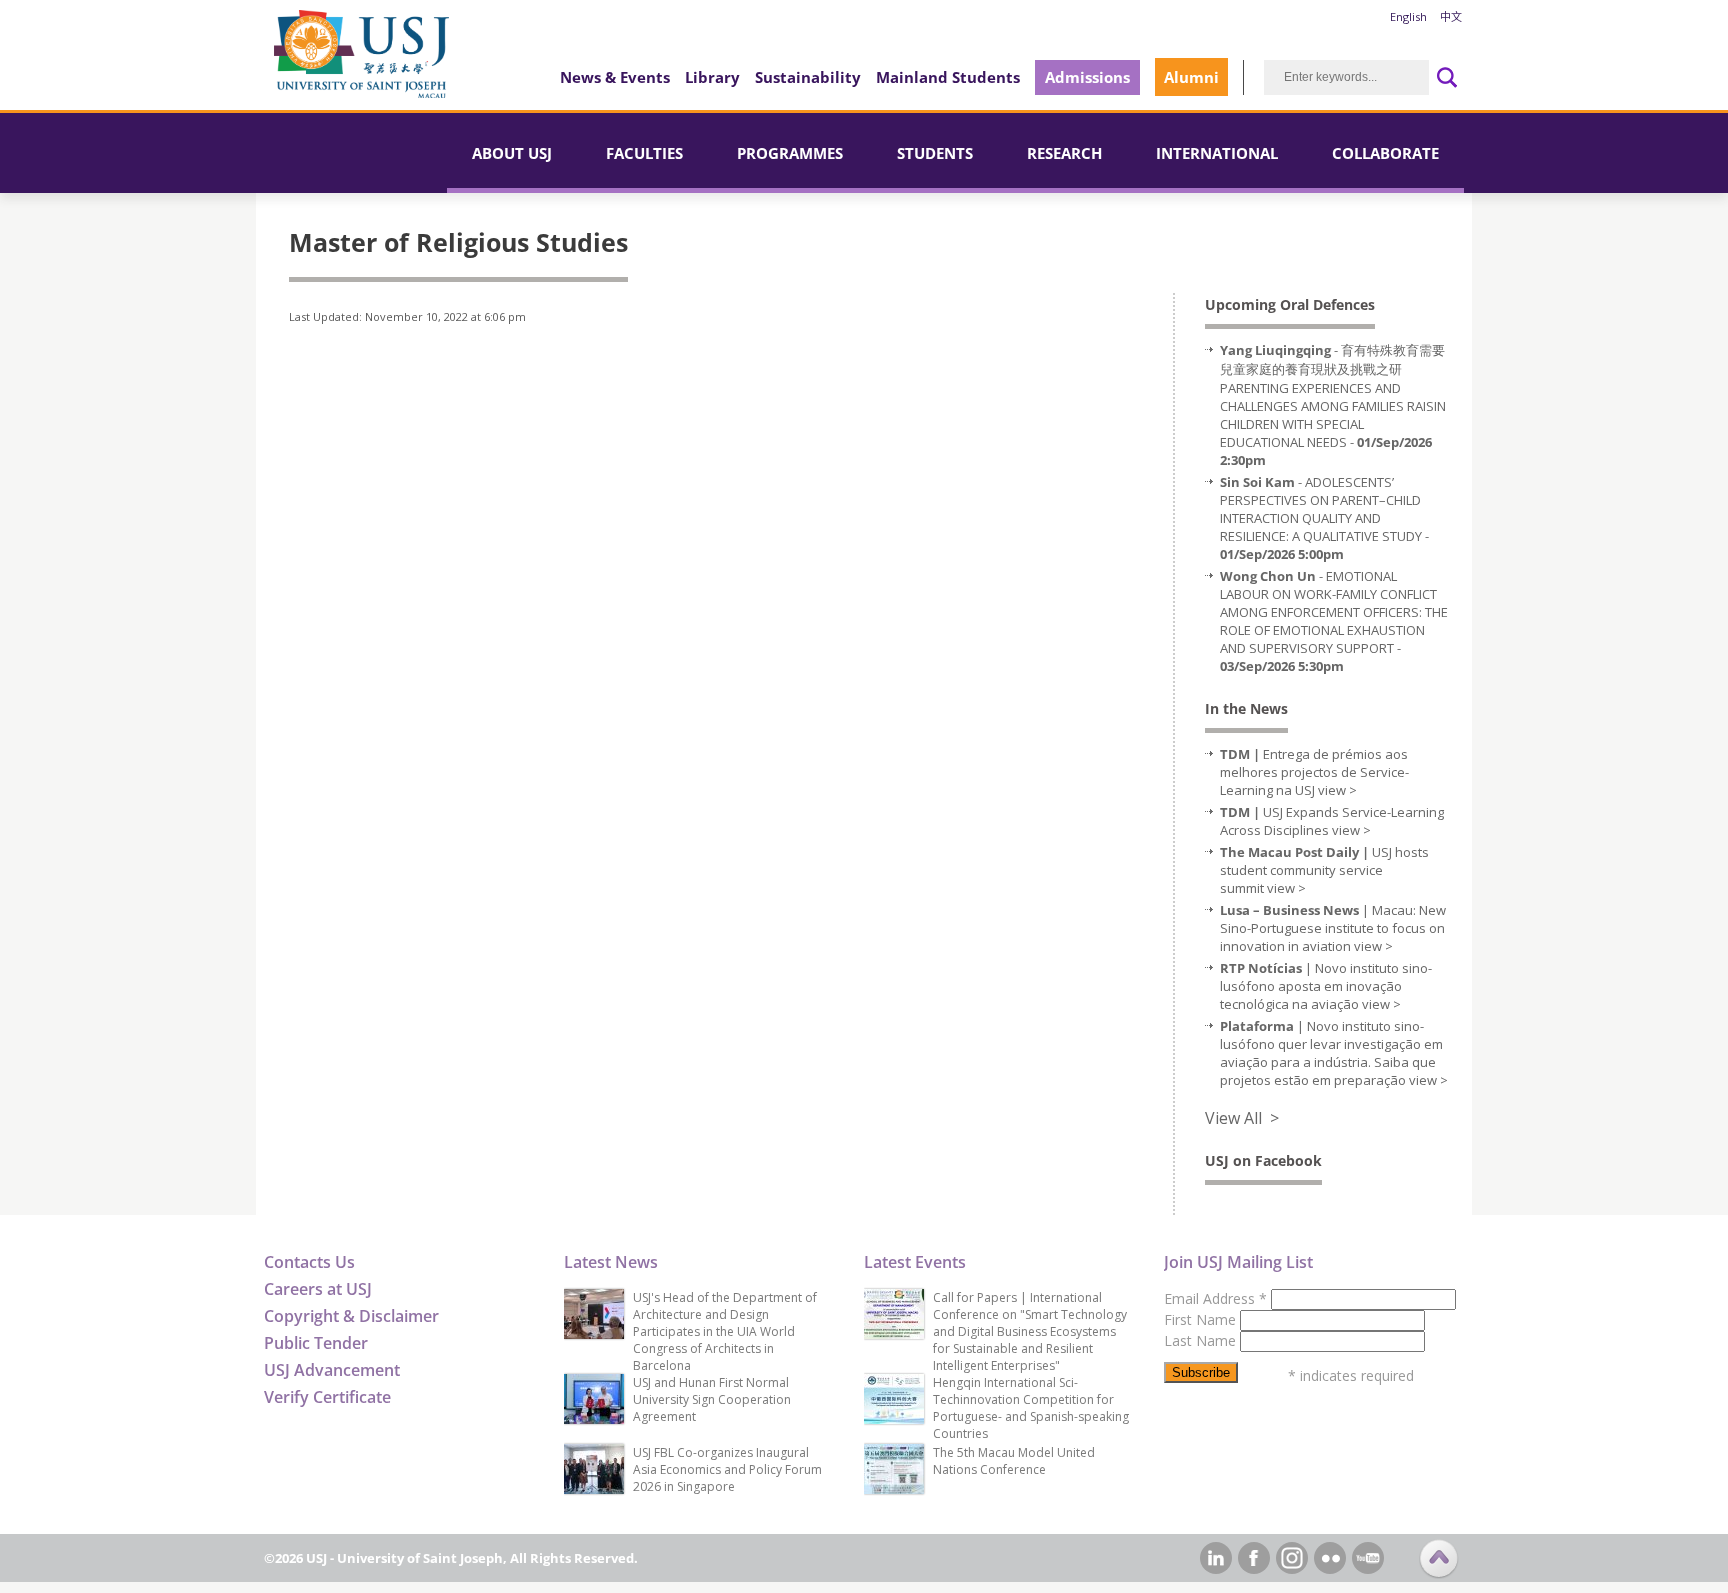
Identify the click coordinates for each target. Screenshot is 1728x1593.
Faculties (644, 153)
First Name (1202, 1319)
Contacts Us (309, 1262)
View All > (1242, 1118)
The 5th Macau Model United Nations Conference (1014, 1461)
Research (1064, 153)
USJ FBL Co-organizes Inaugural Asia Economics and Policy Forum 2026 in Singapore (727, 1469)
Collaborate (1385, 153)
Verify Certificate (327, 1397)
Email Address (1215, 1298)
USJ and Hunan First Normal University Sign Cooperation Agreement (712, 1399)
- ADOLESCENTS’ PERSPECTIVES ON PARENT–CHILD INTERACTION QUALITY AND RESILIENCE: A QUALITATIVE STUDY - (1324, 518)
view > (1337, 790)
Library (712, 77)
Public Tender (316, 1343)
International (1217, 153)
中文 (1451, 16)
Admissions (1087, 77)
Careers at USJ (318, 1289)
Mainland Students (948, 77)
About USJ (512, 153)
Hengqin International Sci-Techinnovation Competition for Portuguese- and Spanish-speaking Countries (1031, 1408)
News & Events (615, 77)
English (1408, 16)
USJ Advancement (332, 1370)
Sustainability (808, 77)
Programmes (790, 153)
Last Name (1202, 1340)
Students (935, 153)
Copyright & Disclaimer (351, 1316)
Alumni (1191, 77)
